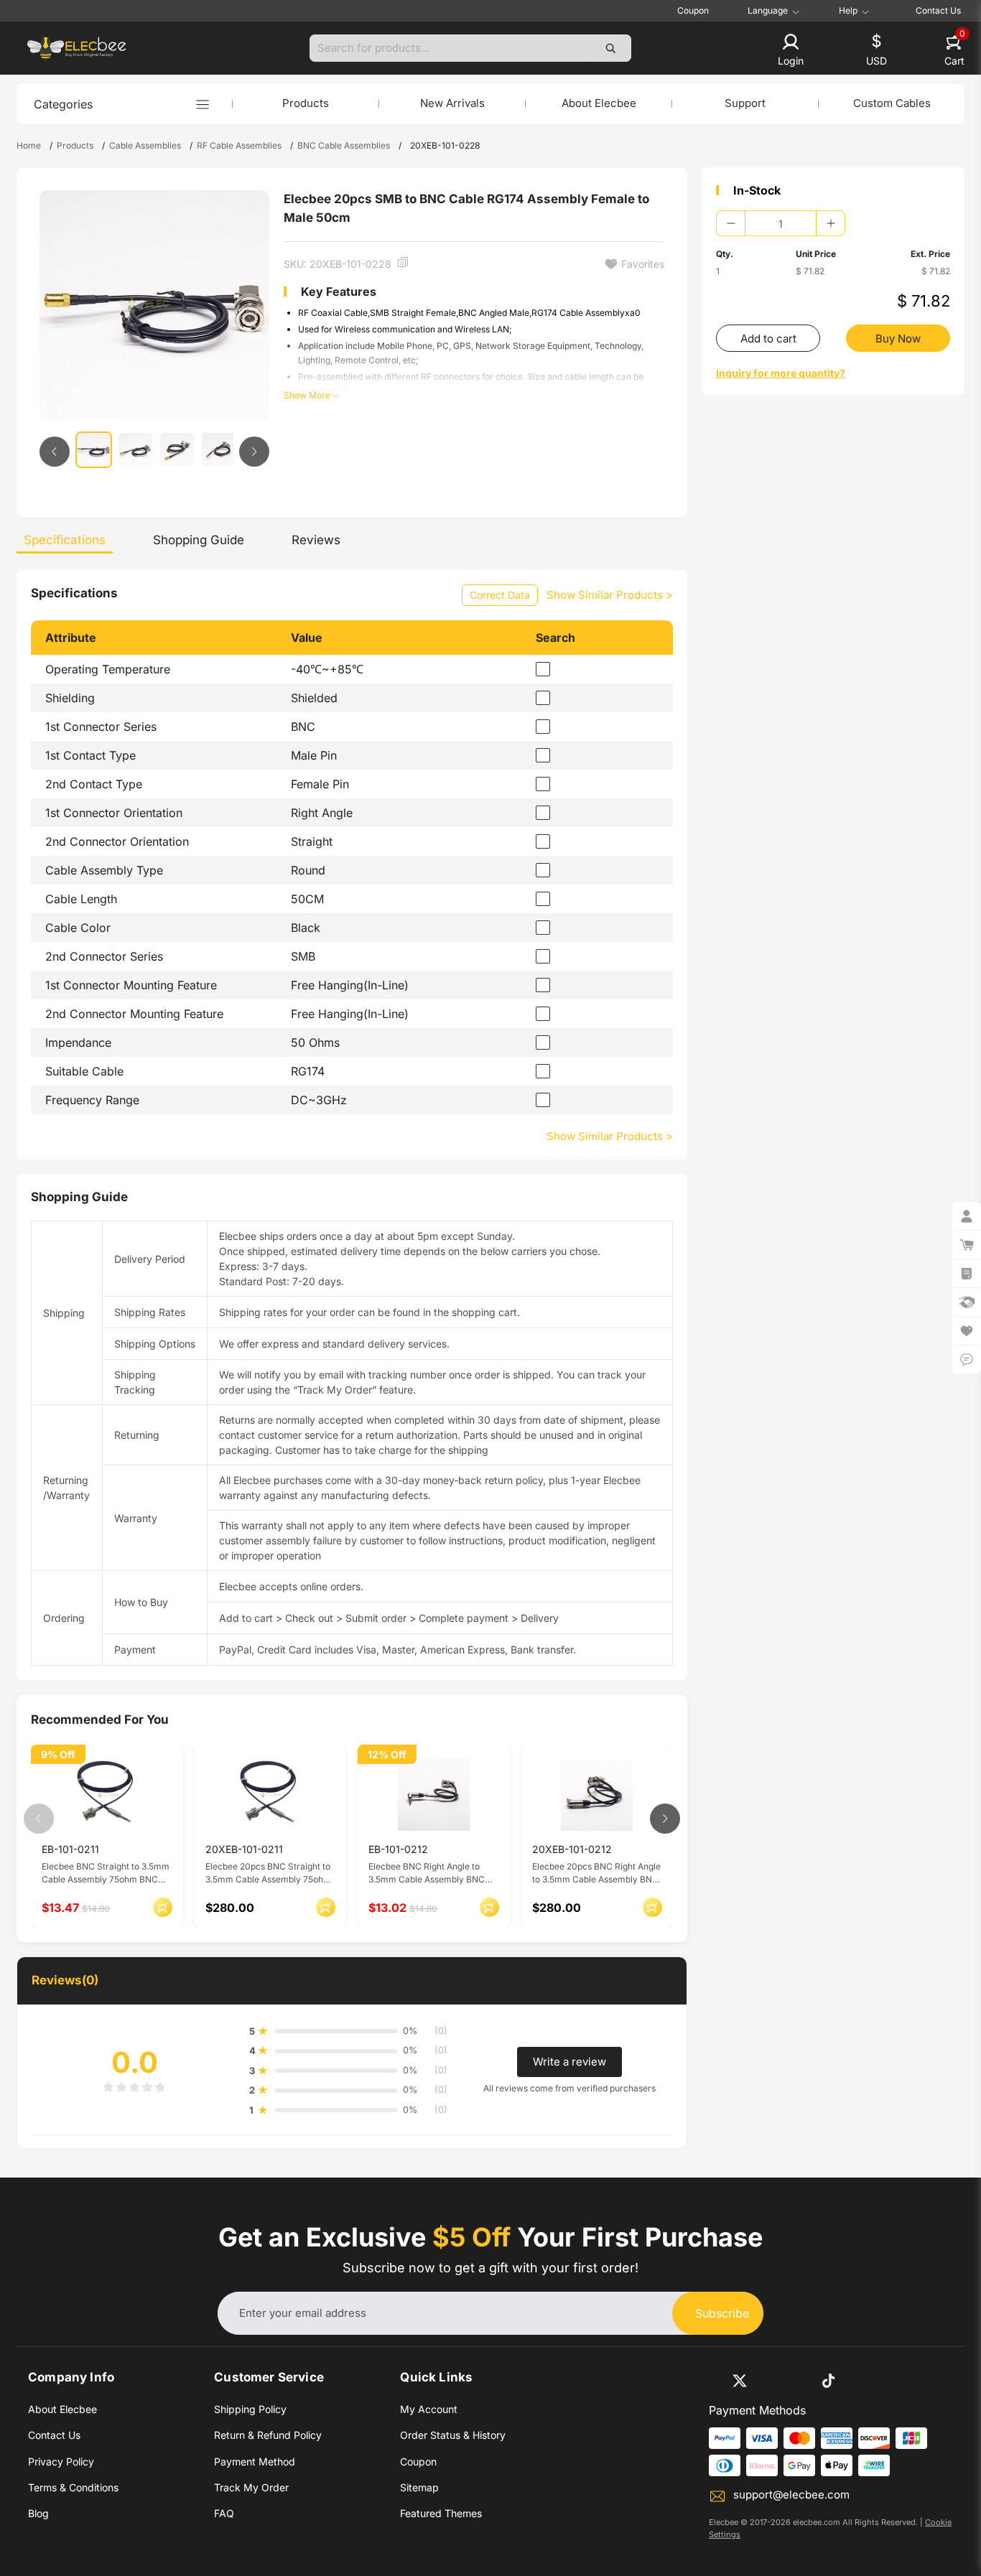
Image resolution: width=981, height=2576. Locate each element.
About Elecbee (599, 103)
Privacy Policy (61, 2461)
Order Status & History (453, 2435)
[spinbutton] (781, 223)
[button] (791, 51)
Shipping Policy (250, 2409)
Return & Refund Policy (268, 2435)
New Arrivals (452, 103)
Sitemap (419, 2487)
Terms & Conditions (73, 2487)
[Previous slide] (55, 452)
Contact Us (938, 10)
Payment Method (255, 2461)
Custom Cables (892, 103)
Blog (38, 2513)
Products (306, 103)
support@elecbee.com (791, 2495)
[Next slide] (254, 452)
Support (745, 103)
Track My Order (251, 2487)
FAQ (224, 2513)
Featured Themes (441, 2513)
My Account (429, 2409)
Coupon (693, 10)
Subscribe (722, 2313)
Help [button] (848, 11)
